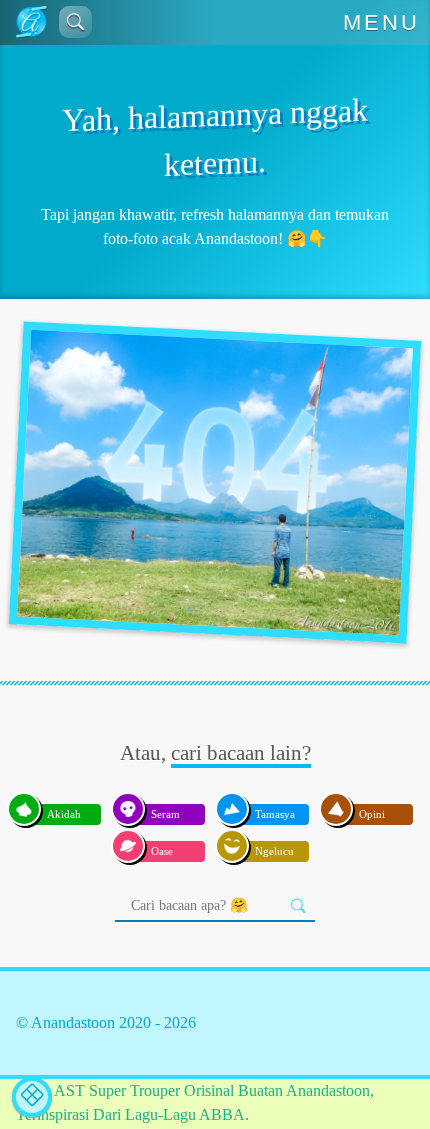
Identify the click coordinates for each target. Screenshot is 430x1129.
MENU (382, 22)
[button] (75, 22)
